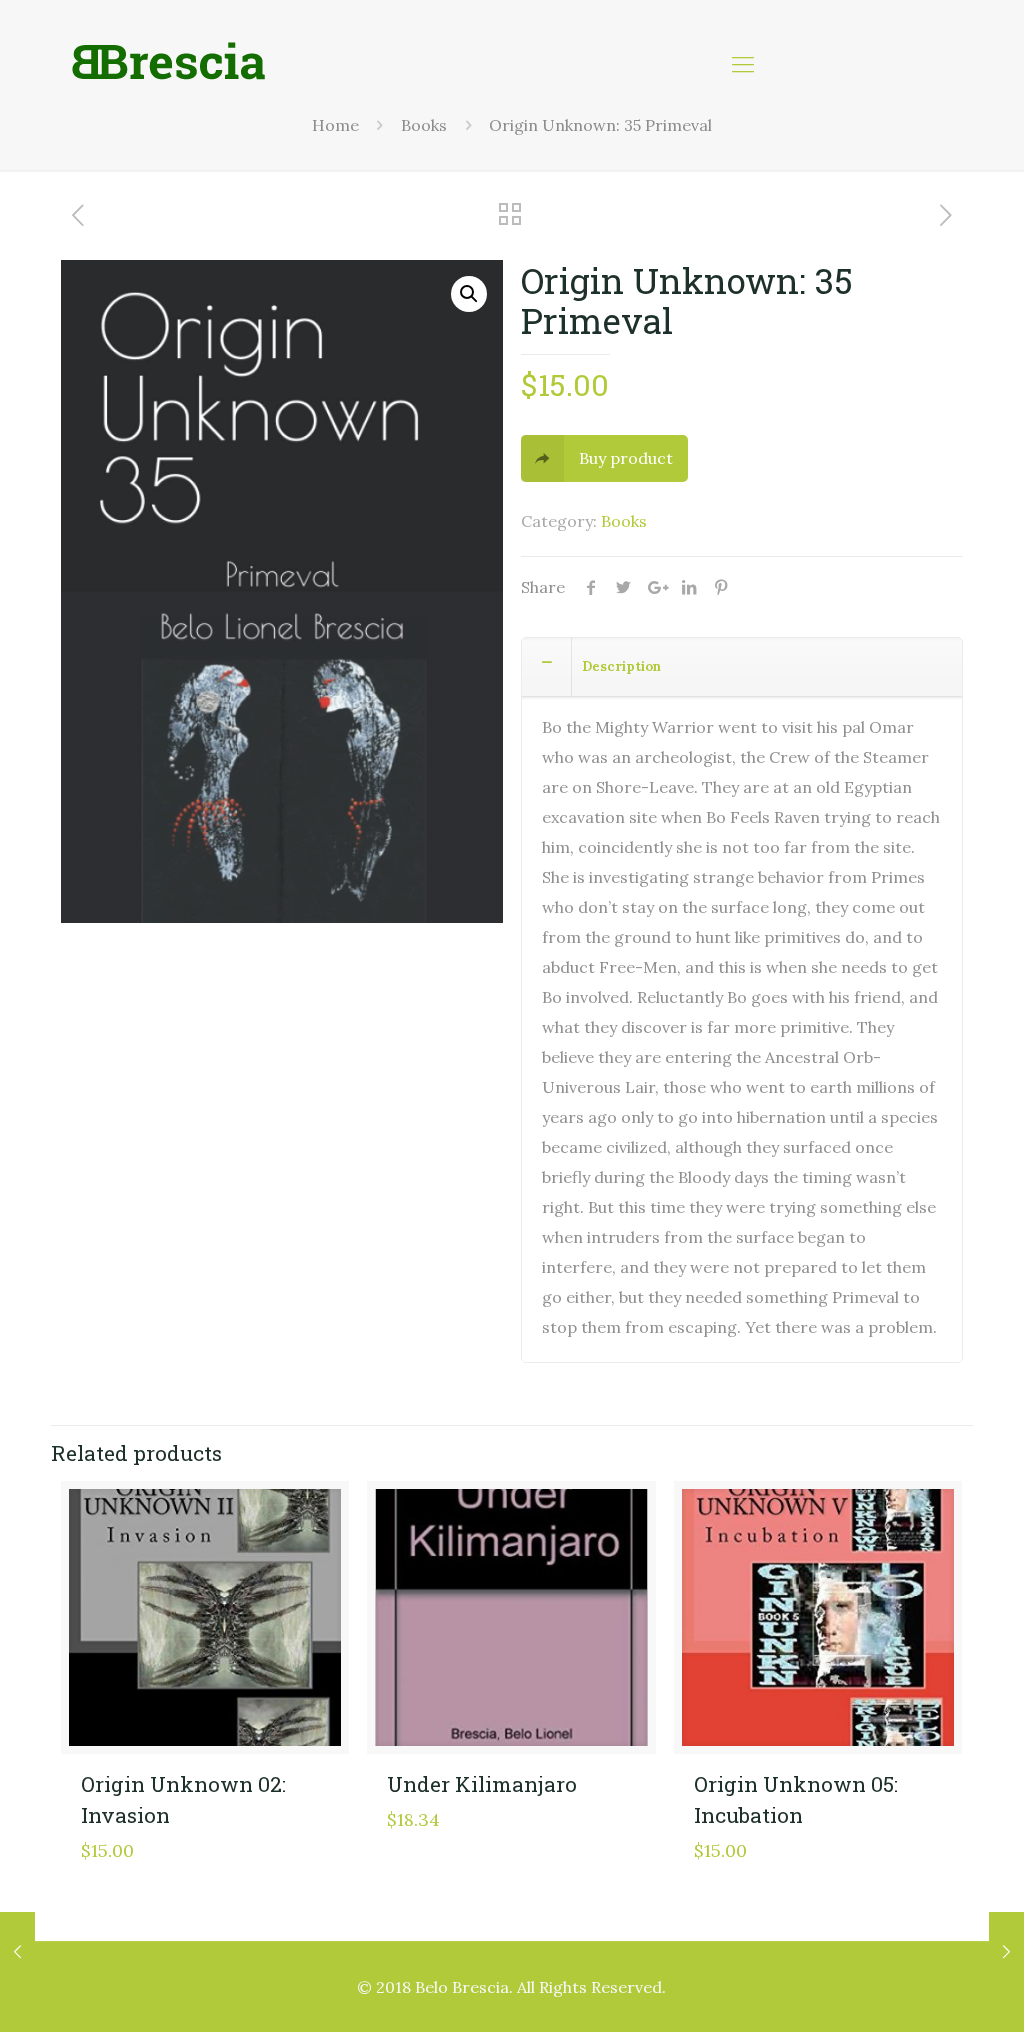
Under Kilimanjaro (482, 1784)
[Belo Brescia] (168, 63)
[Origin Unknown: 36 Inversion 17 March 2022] (17, 1952)
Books (624, 521)
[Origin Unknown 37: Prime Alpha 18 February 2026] (1006, 1952)
